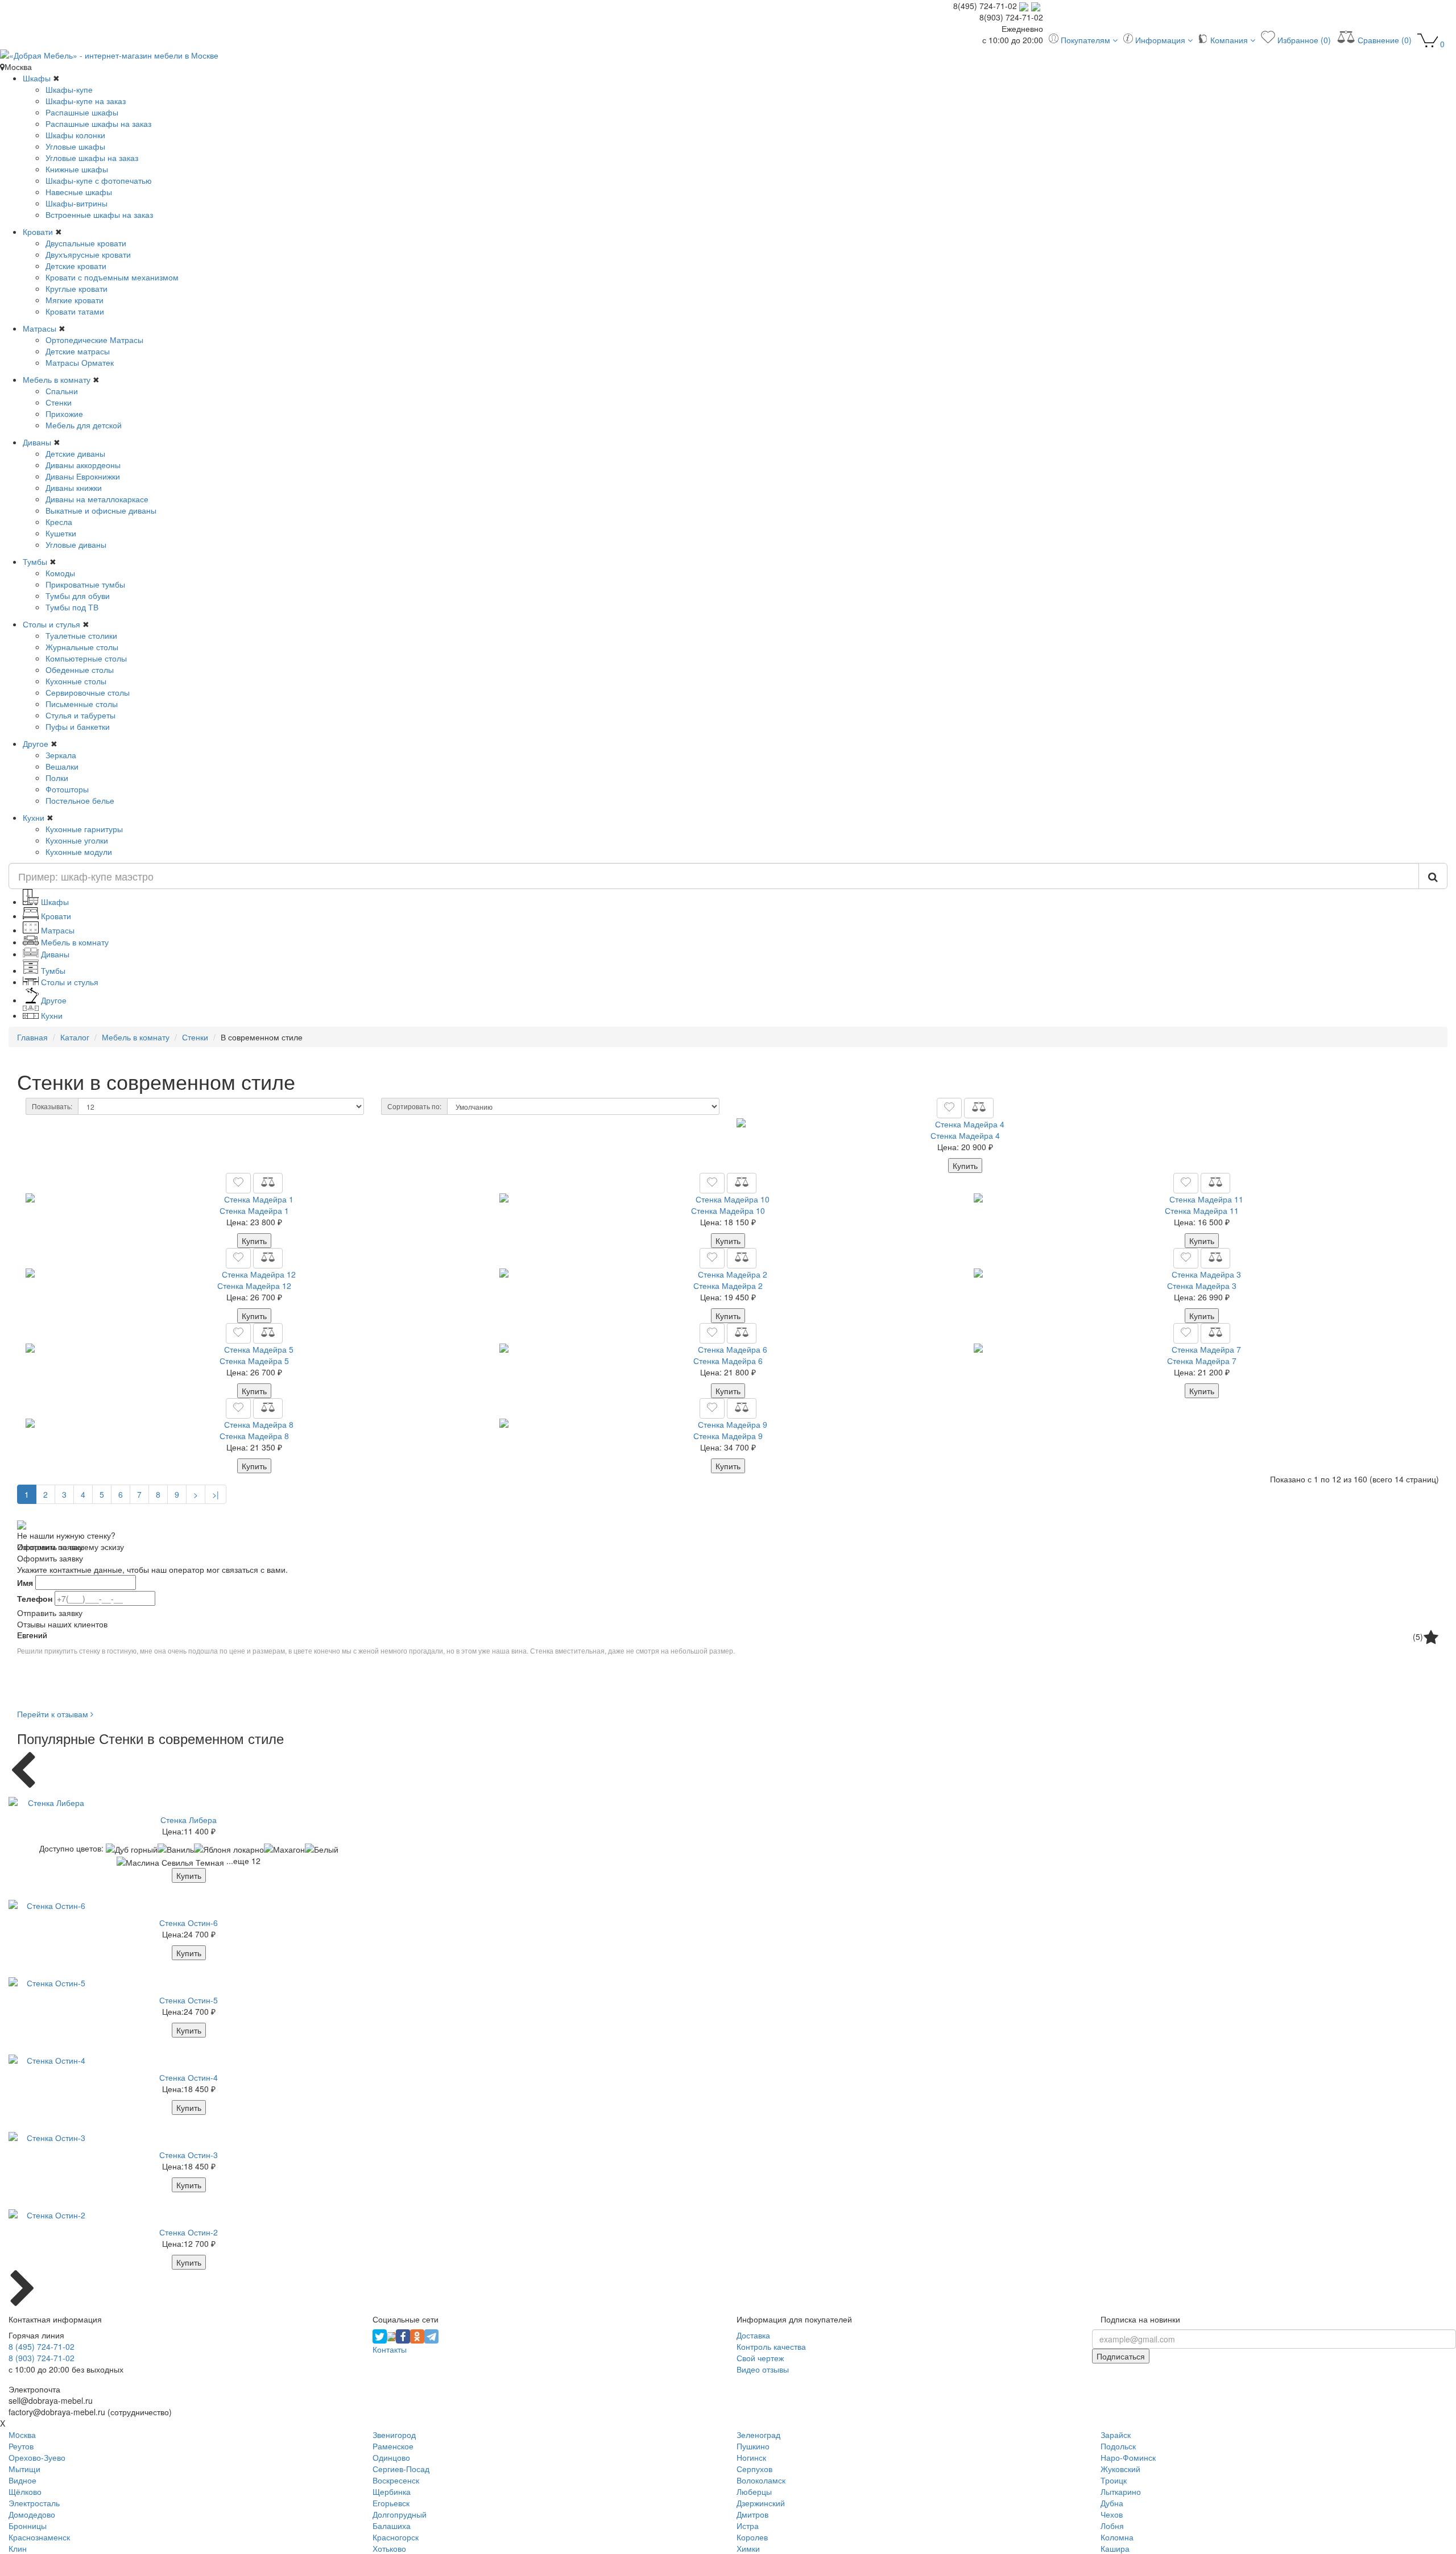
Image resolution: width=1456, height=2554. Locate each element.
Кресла (59, 522)
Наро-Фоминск (1128, 2457)
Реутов (21, 2446)
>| (216, 1494)
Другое (36, 743)
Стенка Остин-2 (189, 2232)
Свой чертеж (760, 2358)
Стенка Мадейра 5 (254, 1361)
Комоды (60, 573)
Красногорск (396, 2537)
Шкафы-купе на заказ (86, 101)
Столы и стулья (51, 624)
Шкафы (37, 78)
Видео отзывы (763, 2369)
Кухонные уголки (77, 840)
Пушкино (753, 2446)
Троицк (1114, 2480)
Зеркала (61, 755)
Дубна (1112, 2503)
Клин (18, 2548)
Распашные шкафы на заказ (98, 123)
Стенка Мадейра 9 (728, 1436)
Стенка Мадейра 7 (1202, 1361)
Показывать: (52, 1106)
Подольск (1118, 2446)
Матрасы (40, 328)
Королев (752, 2537)
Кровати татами (75, 311)
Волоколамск (761, 2480)
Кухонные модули (79, 852)
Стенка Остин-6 (189, 1923)
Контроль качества (771, 2346)
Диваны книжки (74, 487)
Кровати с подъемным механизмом (112, 277)
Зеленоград (758, 2435)
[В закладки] (949, 1108)
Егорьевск (391, 2503)
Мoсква (22, 2435)
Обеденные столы (80, 670)
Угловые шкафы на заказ (92, 158)
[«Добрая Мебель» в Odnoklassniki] (417, 2335)
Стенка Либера (189, 1820)
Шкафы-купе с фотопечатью (99, 180)
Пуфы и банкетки (78, 726)
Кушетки (61, 533)
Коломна (1117, 2537)
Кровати (38, 232)
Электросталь (34, 2503)
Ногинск (751, 2457)
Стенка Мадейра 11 (1202, 1210)
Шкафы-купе (69, 89)
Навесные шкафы (79, 192)
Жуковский (1120, 2469)
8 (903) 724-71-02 (42, 2358)
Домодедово (32, 2514)
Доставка (753, 2335)
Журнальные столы (82, 647)
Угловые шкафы (75, 146)
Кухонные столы (76, 681)
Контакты (390, 2349)
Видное (22, 2480)
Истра (748, 2526)
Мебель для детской (84, 425)
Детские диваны (75, 453)
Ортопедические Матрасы (94, 340)
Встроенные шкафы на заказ (99, 214)
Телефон (35, 1598)
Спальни (62, 391)
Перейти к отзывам (54, 1714)
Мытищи (24, 2469)
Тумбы (35, 561)
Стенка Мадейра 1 (254, 1210)
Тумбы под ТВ (72, 607)
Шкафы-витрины (76, 203)
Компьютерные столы (86, 658)
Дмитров (752, 2514)
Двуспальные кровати (86, 243)
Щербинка (392, 2491)
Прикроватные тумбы (85, 584)
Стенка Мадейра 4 (965, 1135)
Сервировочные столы (88, 692)
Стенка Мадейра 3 (1202, 1286)
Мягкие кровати (75, 300)
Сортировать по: (414, 1106)
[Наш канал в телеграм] (431, 2335)
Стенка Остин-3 (189, 2155)
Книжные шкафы (77, 169)
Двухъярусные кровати (88, 254)
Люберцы (754, 2491)
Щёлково (25, 2491)
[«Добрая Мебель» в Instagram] (391, 2335)
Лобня (1112, 2526)
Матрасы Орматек (80, 362)
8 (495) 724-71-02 (42, 2346)
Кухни (34, 817)
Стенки (59, 402)
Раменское (393, 2446)
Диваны (37, 442)
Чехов (1112, 2514)
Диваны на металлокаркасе (97, 499)
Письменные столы (82, 704)
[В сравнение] (979, 1108)
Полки (57, 778)
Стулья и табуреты (80, 715)
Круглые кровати (76, 288)
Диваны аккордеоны (83, 465)
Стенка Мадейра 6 (728, 1361)
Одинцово (391, 2457)
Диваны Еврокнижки (83, 476)
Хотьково (389, 2548)
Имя (25, 1582)
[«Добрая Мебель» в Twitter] (380, 2335)
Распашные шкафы (82, 112)
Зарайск (1116, 2435)
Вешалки (62, 766)
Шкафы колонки (75, 135)
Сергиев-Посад (401, 2469)
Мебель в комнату (57, 379)
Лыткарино (1121, 2491)
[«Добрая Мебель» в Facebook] (403, 2335)
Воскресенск (396, 2480)
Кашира (1115, 2548)
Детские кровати (76, 266)
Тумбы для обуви (78, 596)
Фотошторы (67, 789)
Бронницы (28, 2526)
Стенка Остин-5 (189, 2000)
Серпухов (754, 2469)
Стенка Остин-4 (189, 2077)
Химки (748, 2548)
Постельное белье (80, 800)
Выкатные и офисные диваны (101, 510)
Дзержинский (761, 2503)
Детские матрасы (78, 351)
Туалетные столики (81, 635)
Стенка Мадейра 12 (254, 1286)
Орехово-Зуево (37, 2457)
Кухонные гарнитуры (84, 829)
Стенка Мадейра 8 (254, 1436)
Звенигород (394, 2435)
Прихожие (64, 414)
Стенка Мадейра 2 (728, 1286)
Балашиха (392, 2526)
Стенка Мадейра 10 (728, 1210)
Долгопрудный (400, 2514)
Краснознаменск (39, 2537)
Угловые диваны (76, 544)
